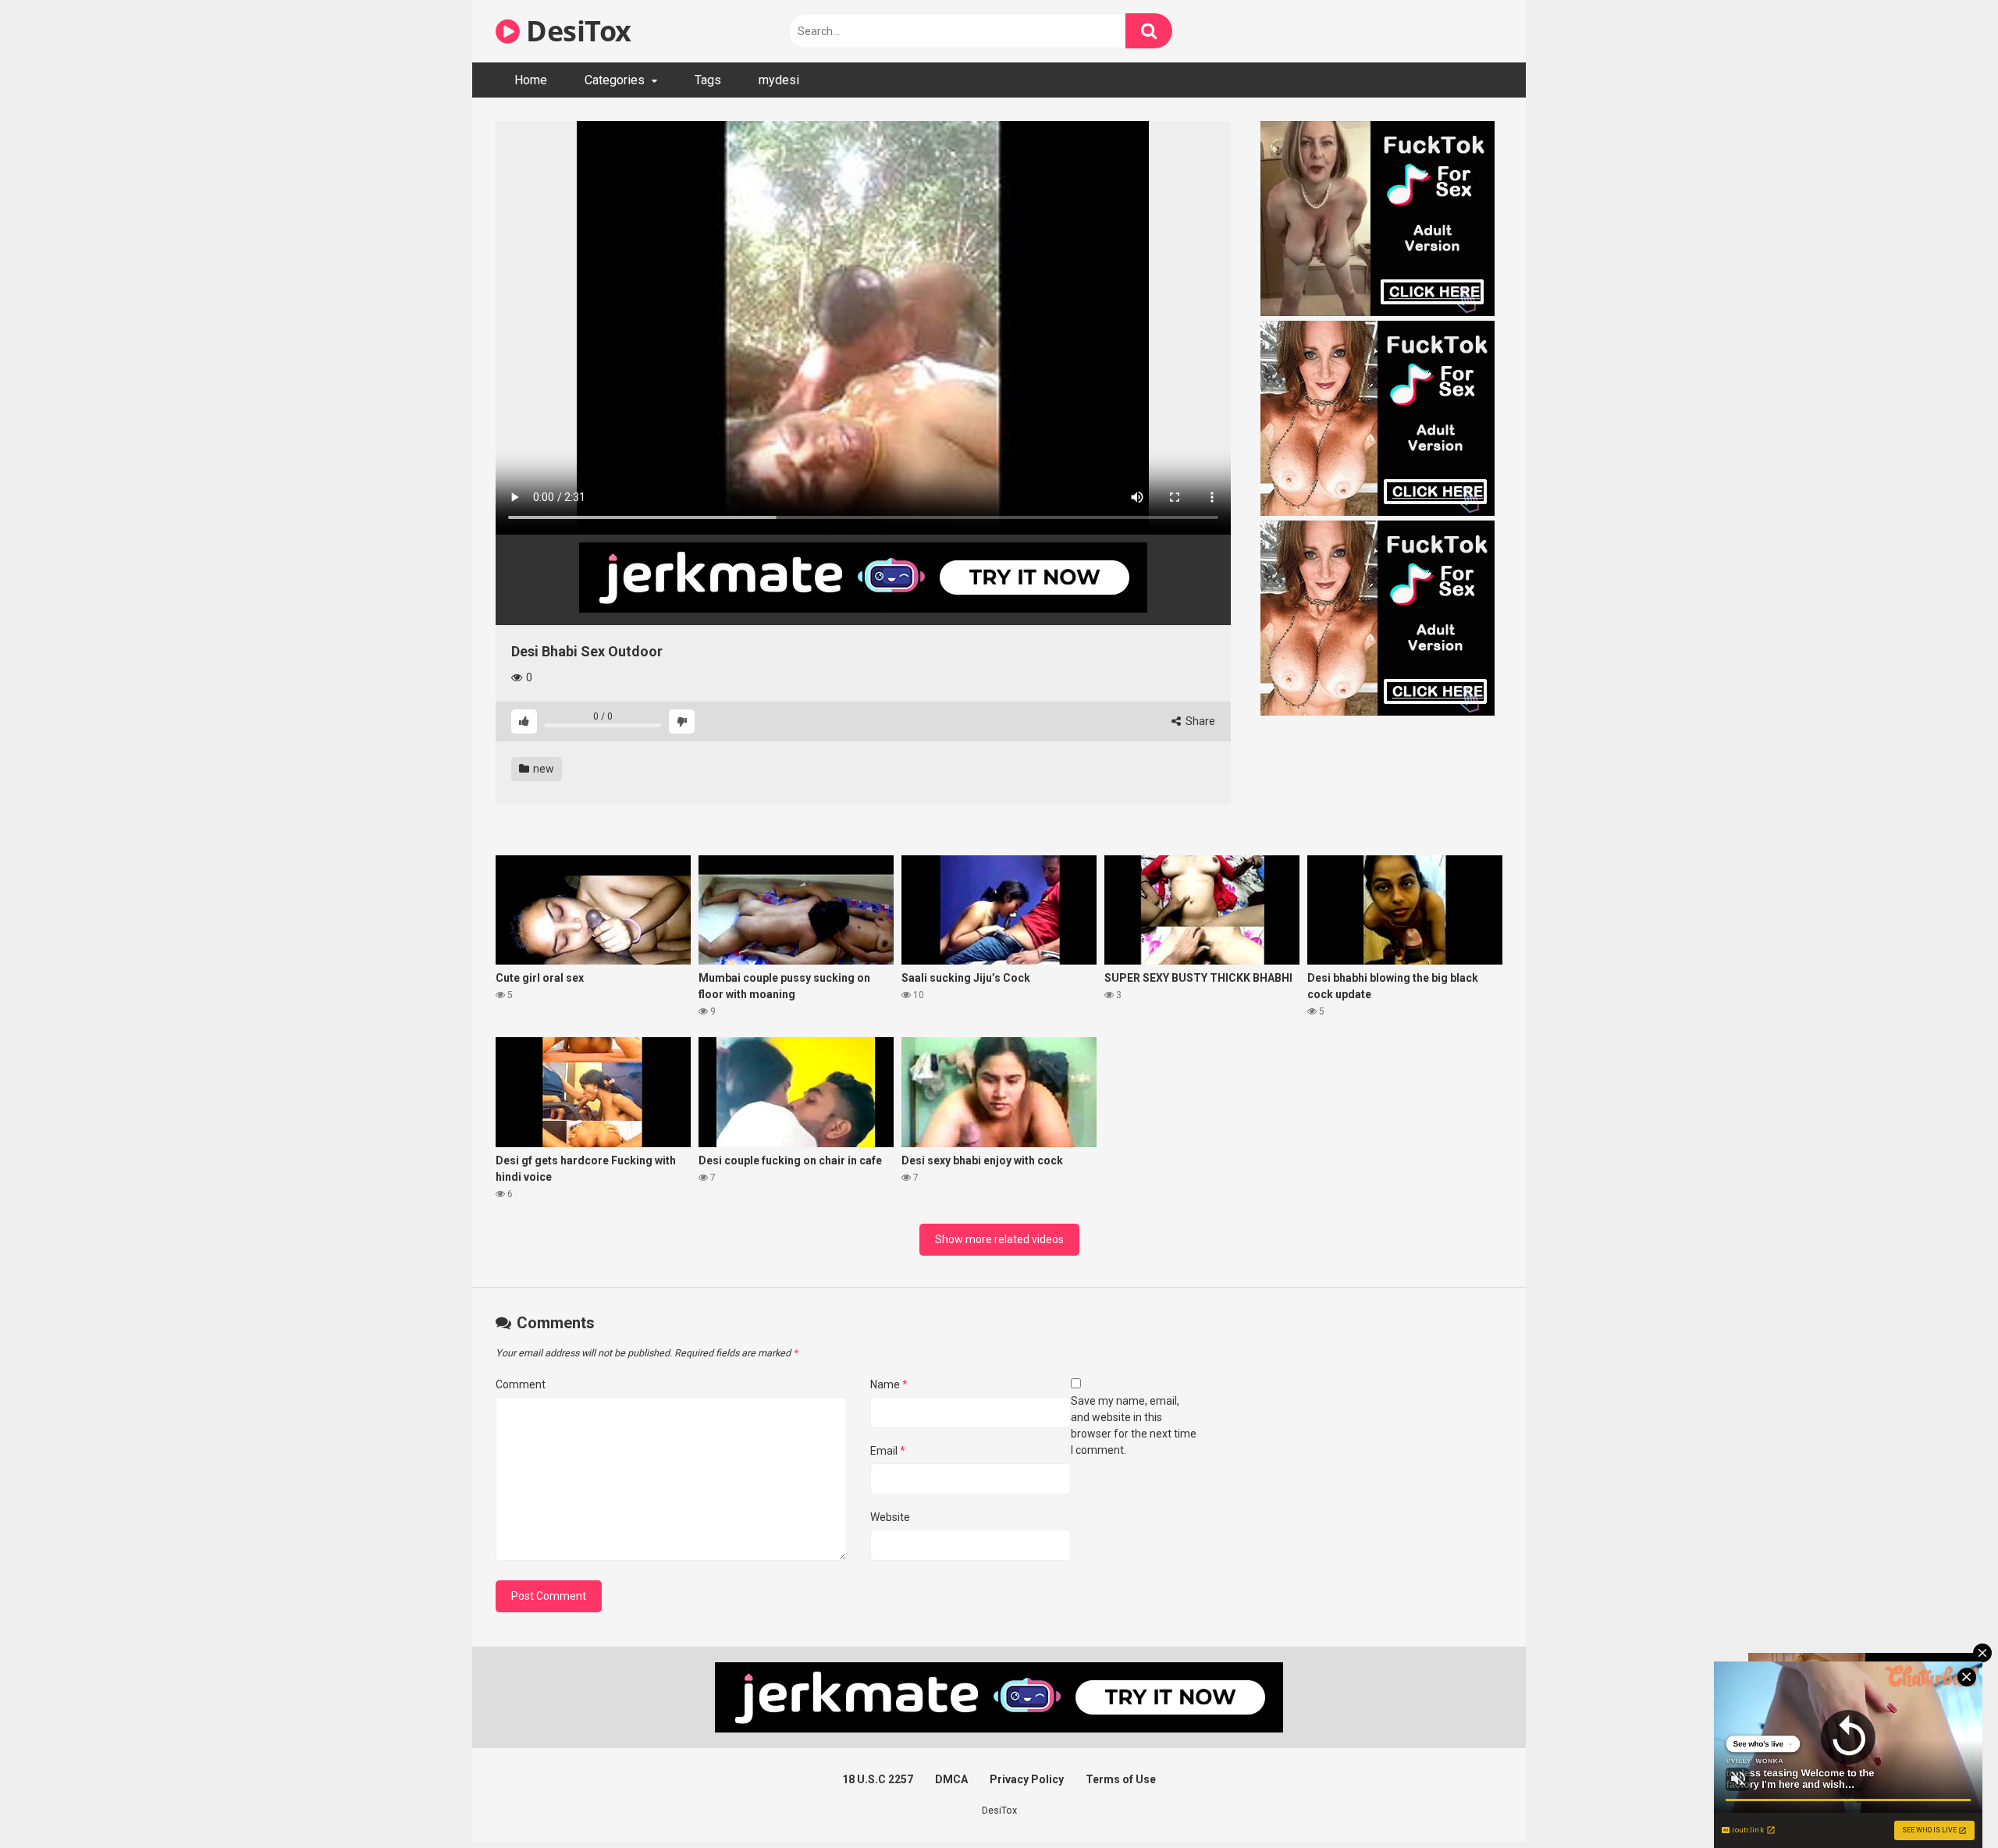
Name (889, 1384)
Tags (708, 80)
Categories (615, 80)
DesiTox (576, 31)
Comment (521, 1384)
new (542, 769)
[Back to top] (1946, 1801)
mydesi (779, 80)
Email (888, 1451)
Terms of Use (1121, 1779)
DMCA (951, 1779)
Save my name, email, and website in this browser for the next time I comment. (1134, 1425)
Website (890, 1517)
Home (531, 80)
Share (1199, 721)
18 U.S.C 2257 (878, 1779)
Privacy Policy (1027, 1779)
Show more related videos (999, 1239)
